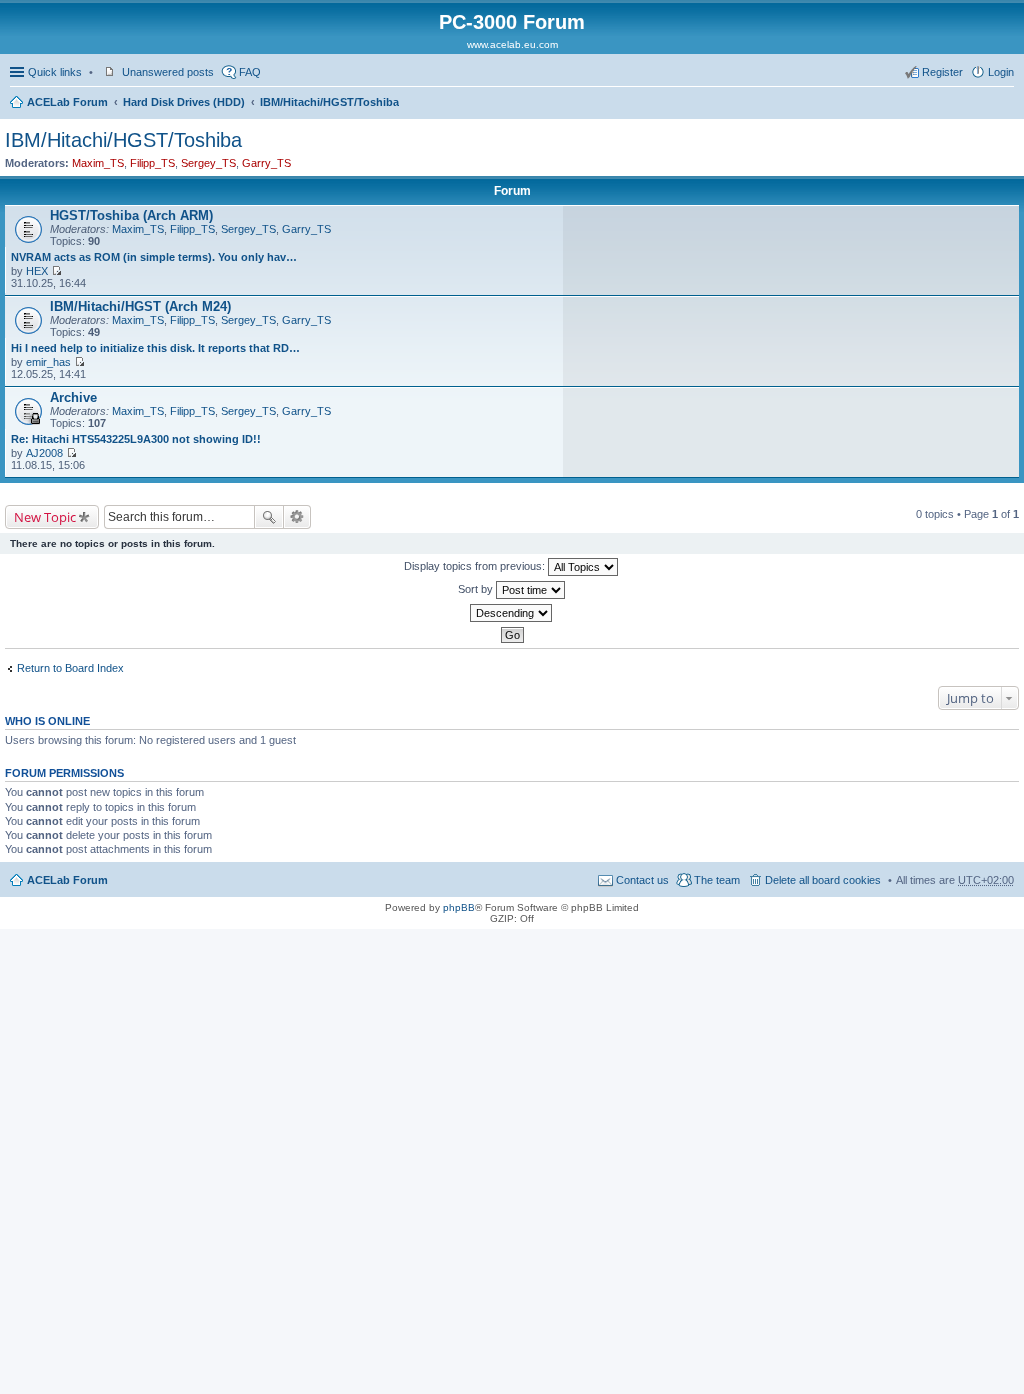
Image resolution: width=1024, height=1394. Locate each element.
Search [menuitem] (1006, 104)
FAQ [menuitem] (250, 72)
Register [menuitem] (942, 72)
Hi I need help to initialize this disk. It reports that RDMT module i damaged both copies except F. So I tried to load (156, 348)
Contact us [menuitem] (642, 880)
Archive (73, 397)
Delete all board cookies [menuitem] (823, 880)
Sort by (477, 589)
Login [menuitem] (1001, 72)
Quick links (55, 72)
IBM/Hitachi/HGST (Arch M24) (140, 306)
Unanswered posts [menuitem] (168, 72)
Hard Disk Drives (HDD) (184, 102)
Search (269, 517)
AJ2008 (44, 453)
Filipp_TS (152, 163)
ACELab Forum (67, 102)
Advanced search (297, 517)
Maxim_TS (98, 163)
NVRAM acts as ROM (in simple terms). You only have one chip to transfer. (156, 257)
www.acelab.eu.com (512, 44)
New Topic (45, 517)
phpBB (459, 907)
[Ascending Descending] (512, 613)
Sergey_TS (208, 163)
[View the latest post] (56, 271)
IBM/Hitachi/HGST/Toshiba (329, 102)
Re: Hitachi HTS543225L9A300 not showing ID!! (136, 439)
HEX (37, 271)
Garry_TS (266, 163)
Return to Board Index (70, 668)
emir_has (48, 362)
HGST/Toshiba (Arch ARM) (131, 215)
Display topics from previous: (476, 566)
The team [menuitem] (717, 880)
